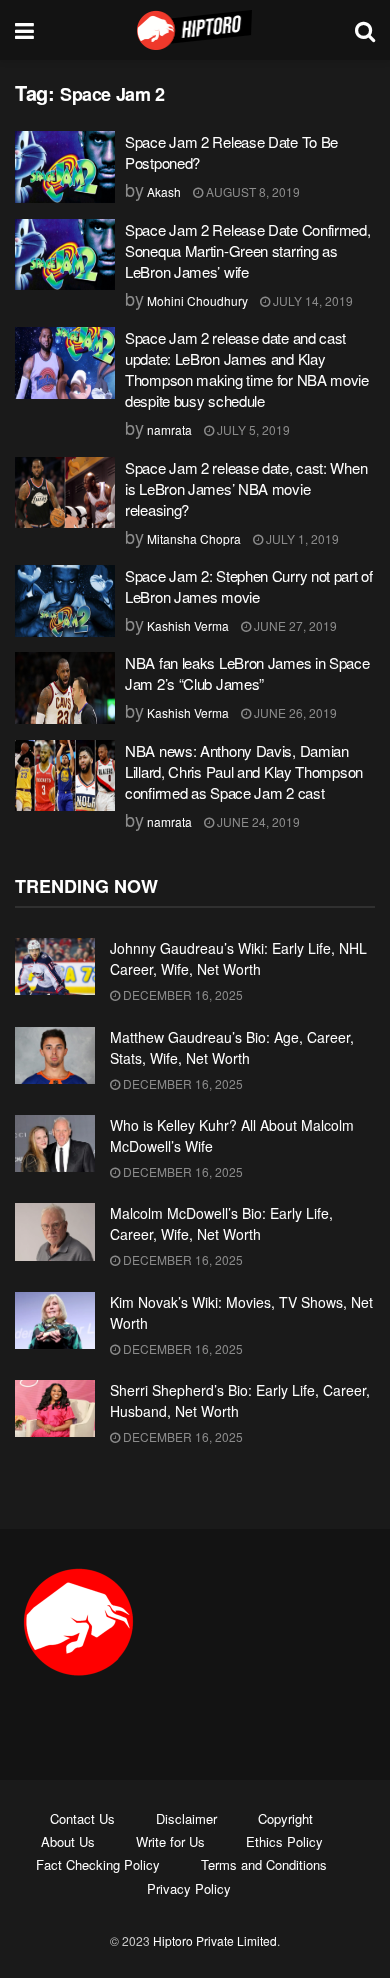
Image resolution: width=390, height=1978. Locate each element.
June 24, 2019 (257, 821)
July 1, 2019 (301, 538)
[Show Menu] (24, 30)
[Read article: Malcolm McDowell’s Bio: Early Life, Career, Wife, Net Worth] (55, 1231)
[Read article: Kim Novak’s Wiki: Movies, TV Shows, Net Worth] (55, 1320)
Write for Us (170, 1841)
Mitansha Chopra (194, 538)
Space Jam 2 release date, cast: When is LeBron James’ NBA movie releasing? (246, 488)
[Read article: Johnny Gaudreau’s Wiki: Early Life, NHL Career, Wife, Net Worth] (55, 966)
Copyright (285, 1818)
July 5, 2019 (252, 429)
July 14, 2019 (311, 300)
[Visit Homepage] (195, 30)
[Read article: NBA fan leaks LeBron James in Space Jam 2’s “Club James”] (65, 688)
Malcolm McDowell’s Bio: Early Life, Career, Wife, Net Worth (221, 1223)
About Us (68, 1841)
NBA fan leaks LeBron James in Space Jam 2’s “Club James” (247, 673)
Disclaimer (186, 1818)
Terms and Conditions (264, 1864)
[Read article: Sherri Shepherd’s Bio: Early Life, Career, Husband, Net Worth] (55, 1408)
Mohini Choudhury (197, 300)
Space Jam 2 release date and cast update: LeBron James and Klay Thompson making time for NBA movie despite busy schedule (247, 369)
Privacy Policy (189, 1888)
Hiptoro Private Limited (215, 1940)
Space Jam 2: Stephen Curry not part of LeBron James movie (249, 586)
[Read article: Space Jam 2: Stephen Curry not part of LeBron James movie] (65, 601)
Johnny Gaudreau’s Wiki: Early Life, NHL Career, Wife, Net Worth (238, 958)
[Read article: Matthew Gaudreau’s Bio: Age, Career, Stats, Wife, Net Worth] (55, 1055)
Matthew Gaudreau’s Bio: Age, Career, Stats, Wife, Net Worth (232, 1047)
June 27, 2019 (294, 625)
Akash (164, 191)
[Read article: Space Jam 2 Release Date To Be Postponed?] (65, 167)
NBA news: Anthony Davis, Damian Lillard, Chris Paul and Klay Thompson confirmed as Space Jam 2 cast (244, 771)
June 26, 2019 (294, 712)
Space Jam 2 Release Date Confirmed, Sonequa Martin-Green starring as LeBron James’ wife (248, 250)
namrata (169, 429)
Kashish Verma (188, 625)
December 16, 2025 (181, 994)
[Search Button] (365, 30)
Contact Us (82, 1818)
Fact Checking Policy (98, 1864)
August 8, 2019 (251, 191)
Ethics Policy (284, 1841)
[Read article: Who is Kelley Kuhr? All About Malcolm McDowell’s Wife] (55, 1143)
